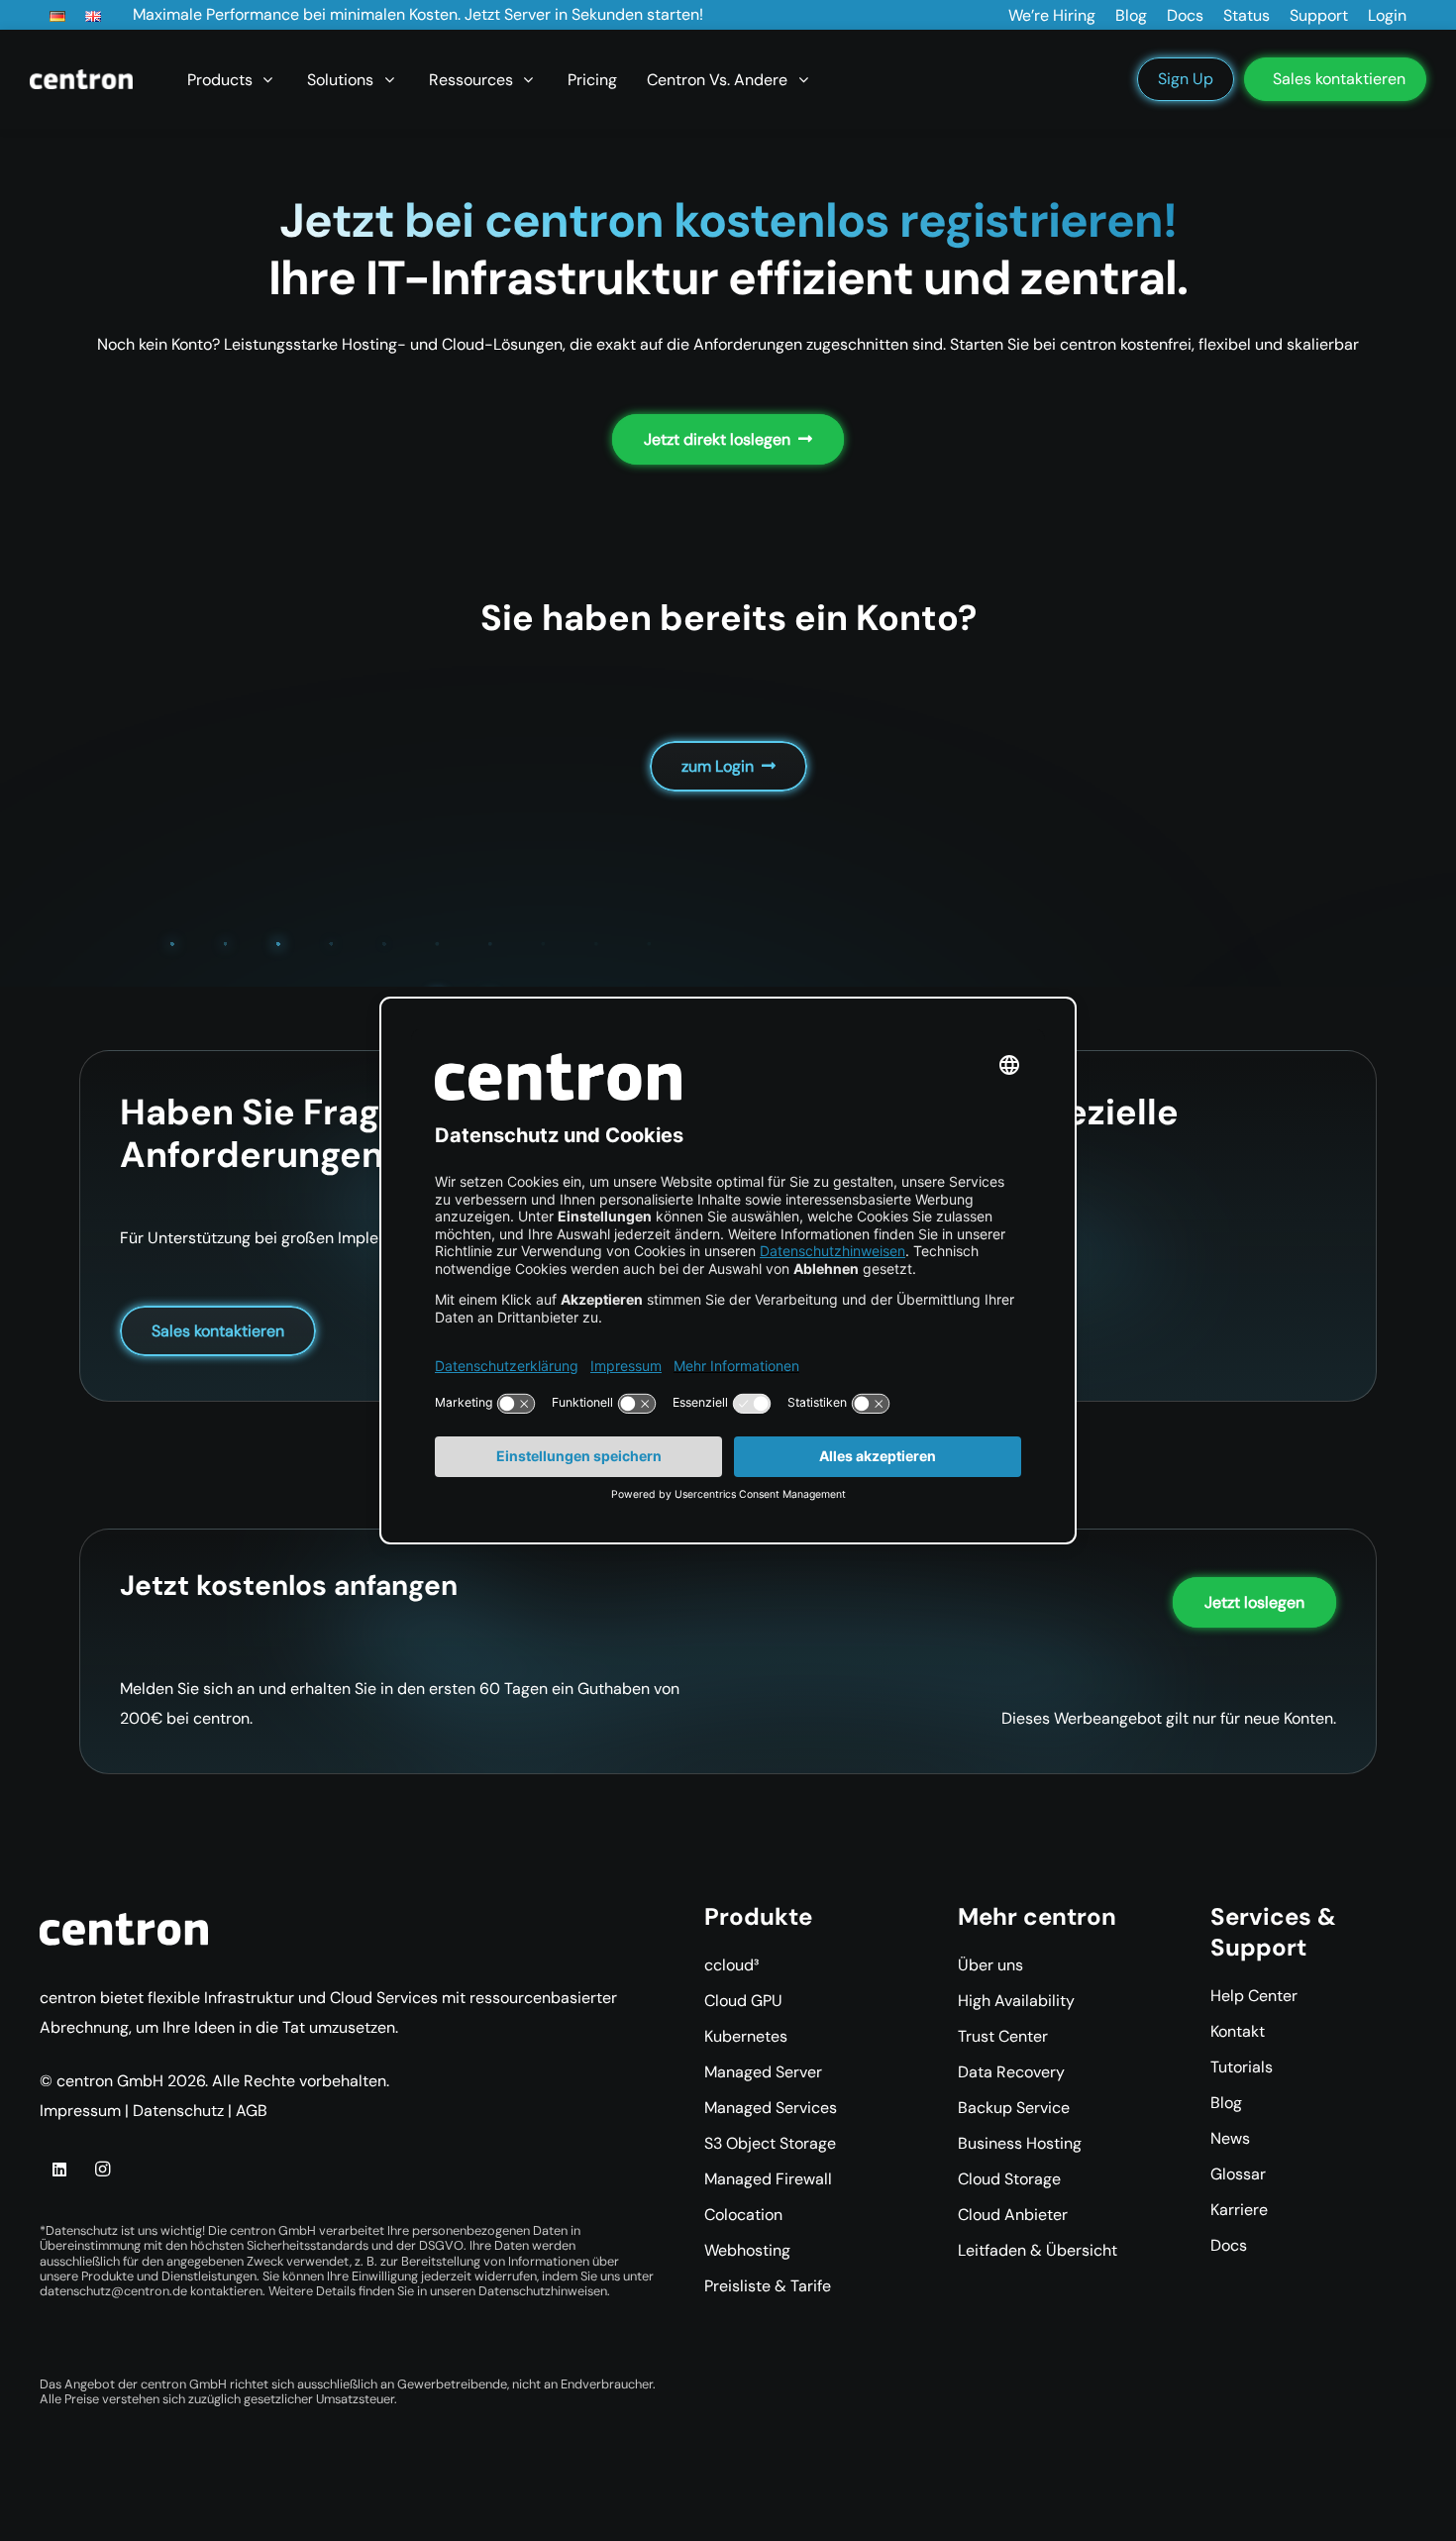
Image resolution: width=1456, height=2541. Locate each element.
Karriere (1239, 2210)
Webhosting (747, 2250)
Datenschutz (178, 2111)
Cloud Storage (1009, 2179)
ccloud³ (731, 1965)
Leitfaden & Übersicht (1038, 2250)
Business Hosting (1020, 2143)
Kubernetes (746, 2036)
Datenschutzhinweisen (543, 2291)
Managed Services (771, 2108)
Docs (1229, 2245)
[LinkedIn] (59, 2170)
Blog (1226, 2103)
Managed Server (763, 2072)
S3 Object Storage (770, 2143)
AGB (252, 2111)
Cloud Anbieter (1013, 2215)
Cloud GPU (743, 2001)
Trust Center (1003, 2036)
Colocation (743, 2215)
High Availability (1016, 2001)
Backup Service (1014, 2108)
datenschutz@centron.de (113, 2291)
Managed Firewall (768, 2179)
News (1230, 2138)
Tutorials (1242, 2067)
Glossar (1238, 2174)
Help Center (1254, 1996)
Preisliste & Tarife (768, 2286)
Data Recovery (1011, 2072)
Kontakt (1238, 2031)
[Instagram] (102, 2170)
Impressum (80, 2111)
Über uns (990, 1965)
